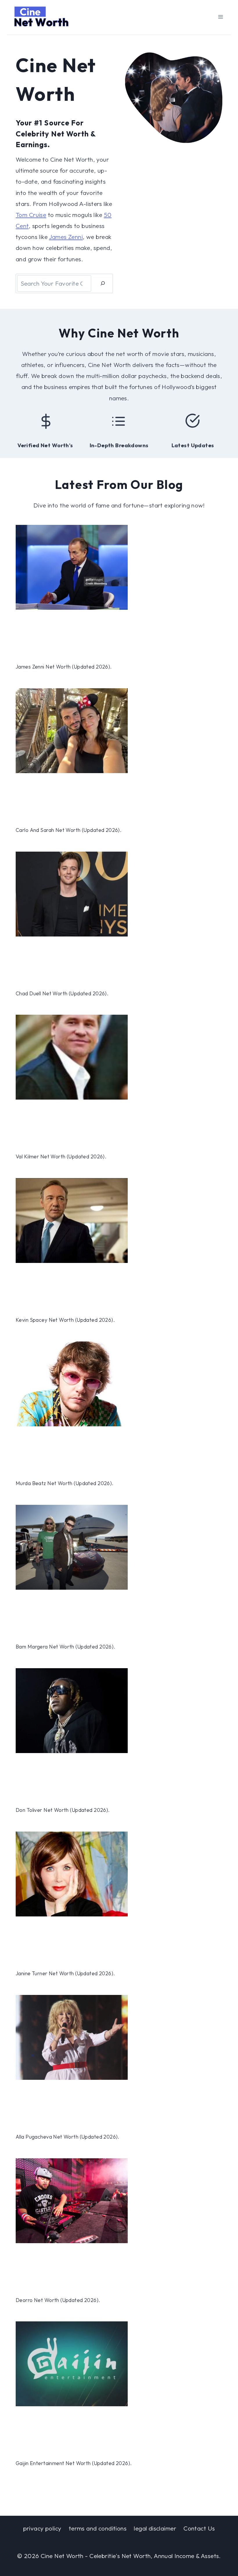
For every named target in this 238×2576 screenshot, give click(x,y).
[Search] (103, 283)
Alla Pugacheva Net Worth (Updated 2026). (68, 2137)
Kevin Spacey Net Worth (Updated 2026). (65, 1320)
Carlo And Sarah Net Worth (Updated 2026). (69, 830)
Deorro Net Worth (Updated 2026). (58, 2300)
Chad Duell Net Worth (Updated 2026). (62, 994)
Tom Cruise (31, 215)
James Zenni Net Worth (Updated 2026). (64, 667)
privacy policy (42, 2528)
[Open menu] (220, 17)
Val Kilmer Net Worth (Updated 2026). (61, 1157)
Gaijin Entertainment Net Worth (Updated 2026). (74, 2463)
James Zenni (66, 237)
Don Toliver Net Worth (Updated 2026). (63, 1810)
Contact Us (199, 2528)
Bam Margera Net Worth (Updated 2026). (66, 1647)
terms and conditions (98, 2528)
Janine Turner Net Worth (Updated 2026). (65, 1973)
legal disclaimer (155, 2528)
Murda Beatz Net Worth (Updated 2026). (65, 1483)
